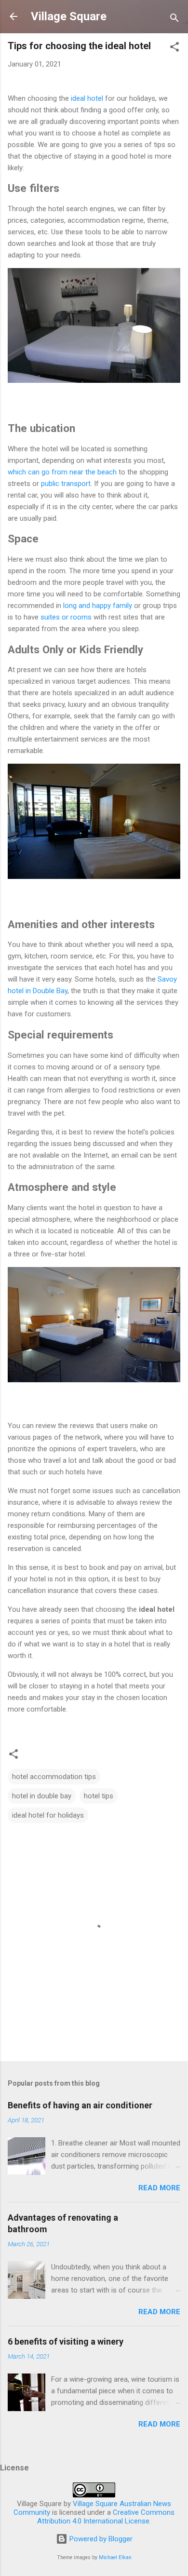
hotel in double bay (42, 1796)
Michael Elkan (115, 2557)
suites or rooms (66, 617)
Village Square (69, 16)
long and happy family (98, 606)
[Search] (175, 20)
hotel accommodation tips (54, 1777)
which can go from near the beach (62, 472)
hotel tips (99, 1796)
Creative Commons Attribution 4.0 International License (106, 2517)
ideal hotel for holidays (48, 1815)
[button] (175, 48)
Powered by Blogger (100, 2539)
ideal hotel (87, 98)
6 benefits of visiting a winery (66, 2341)
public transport (66, 484)
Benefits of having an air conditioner (80, 2105)
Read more (159, 2188)
